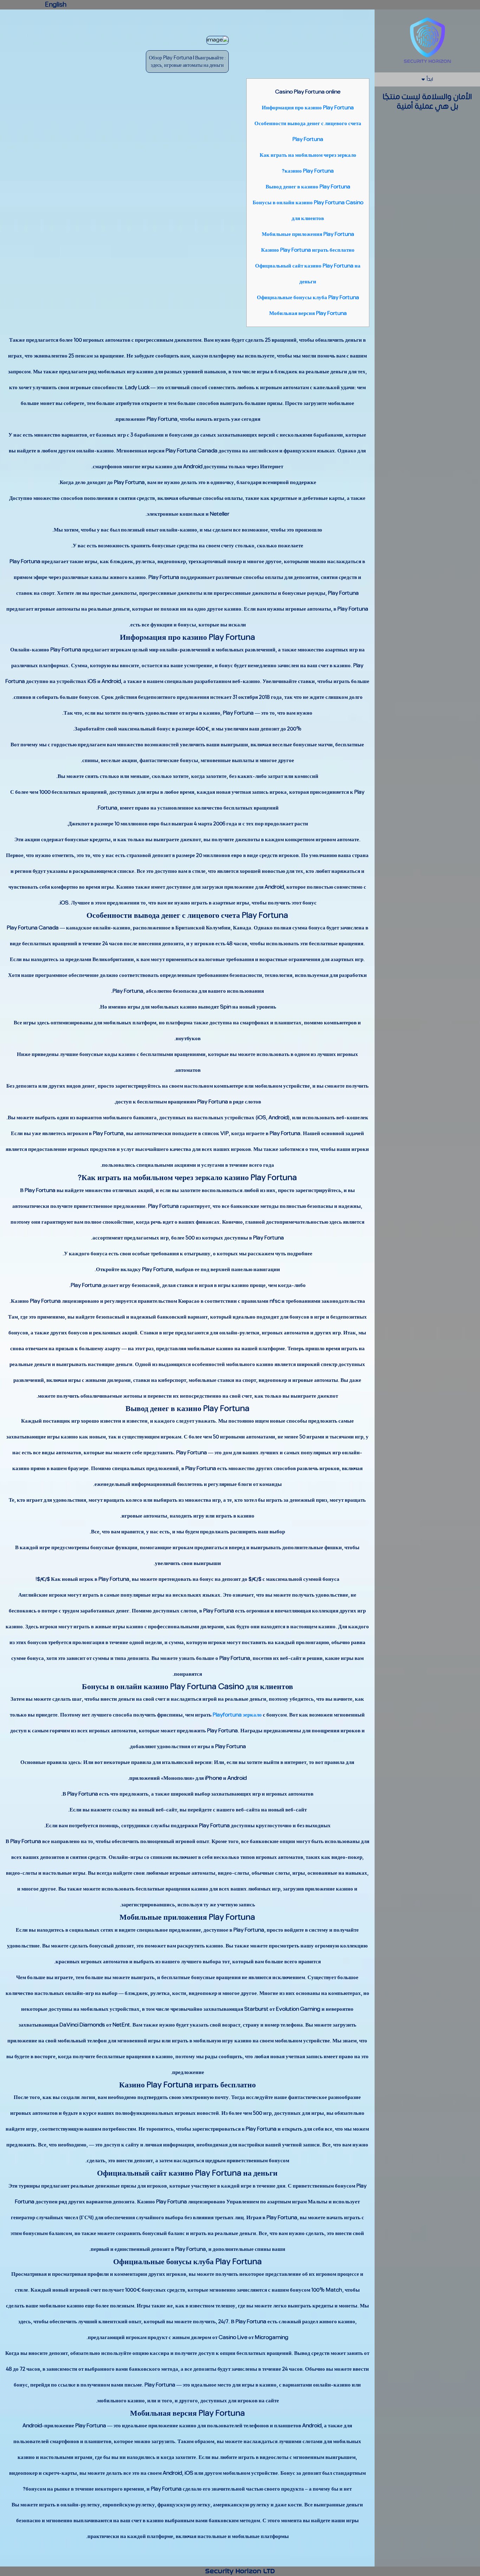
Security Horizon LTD (240, 2571)
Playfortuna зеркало (237, 1715)
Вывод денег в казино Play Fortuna (308, 187)
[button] (427, 80)
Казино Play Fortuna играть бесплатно (308, 250)
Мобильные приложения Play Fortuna (308, 234)
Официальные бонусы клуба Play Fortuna (308, 298)
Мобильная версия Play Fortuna (308, 313)
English (56, 5)
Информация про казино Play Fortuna (308, 108)
